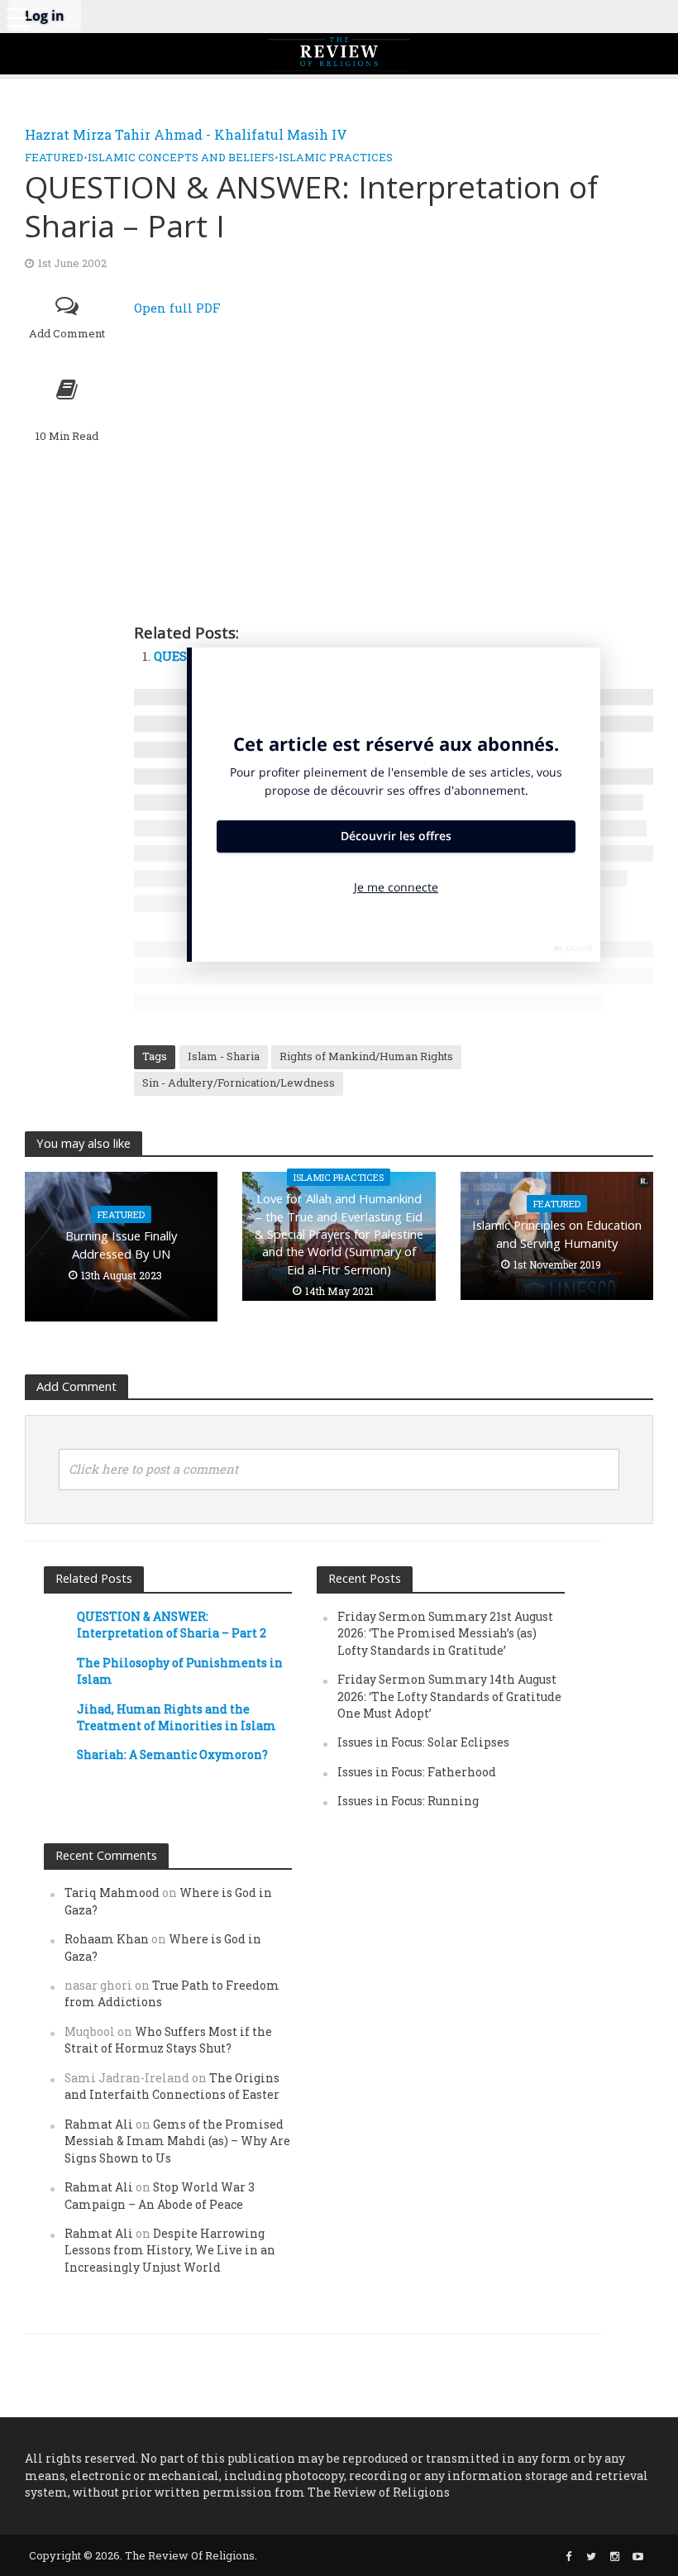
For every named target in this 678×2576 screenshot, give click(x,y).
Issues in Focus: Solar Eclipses (423, 1742)
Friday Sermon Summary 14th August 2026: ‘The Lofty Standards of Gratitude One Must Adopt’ (449, 1696)
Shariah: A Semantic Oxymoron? (172, 1754)
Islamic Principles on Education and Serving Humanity (557, 1233)
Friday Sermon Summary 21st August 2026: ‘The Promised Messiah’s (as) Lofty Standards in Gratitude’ (445, 1633)
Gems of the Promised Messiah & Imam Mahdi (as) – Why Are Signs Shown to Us (177, 2141)
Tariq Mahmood (112, 1893)
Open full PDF (177, 308)
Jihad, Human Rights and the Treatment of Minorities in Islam (177, 1717)
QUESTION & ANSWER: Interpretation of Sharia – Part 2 (172, 1625)
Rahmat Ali (99, 2124)
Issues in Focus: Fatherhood (417, 1772)
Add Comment (67, 333)
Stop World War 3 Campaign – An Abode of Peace (160, 2195)
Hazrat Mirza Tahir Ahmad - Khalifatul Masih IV (186, 134)
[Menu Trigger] (17, 17)
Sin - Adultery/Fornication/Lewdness (239, 1082)
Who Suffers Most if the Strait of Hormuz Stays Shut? (168, 2040)
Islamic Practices (336, 157)
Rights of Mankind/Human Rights (366, 1056)
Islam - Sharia (224, 1056)
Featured (54, 157)
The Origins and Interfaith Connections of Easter (172, 2086)
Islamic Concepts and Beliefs (181, 157)
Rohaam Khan (107, 1939)
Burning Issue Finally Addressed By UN (121, 1244)
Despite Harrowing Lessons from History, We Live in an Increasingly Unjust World (170, 2250)
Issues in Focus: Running (408, 1801)
